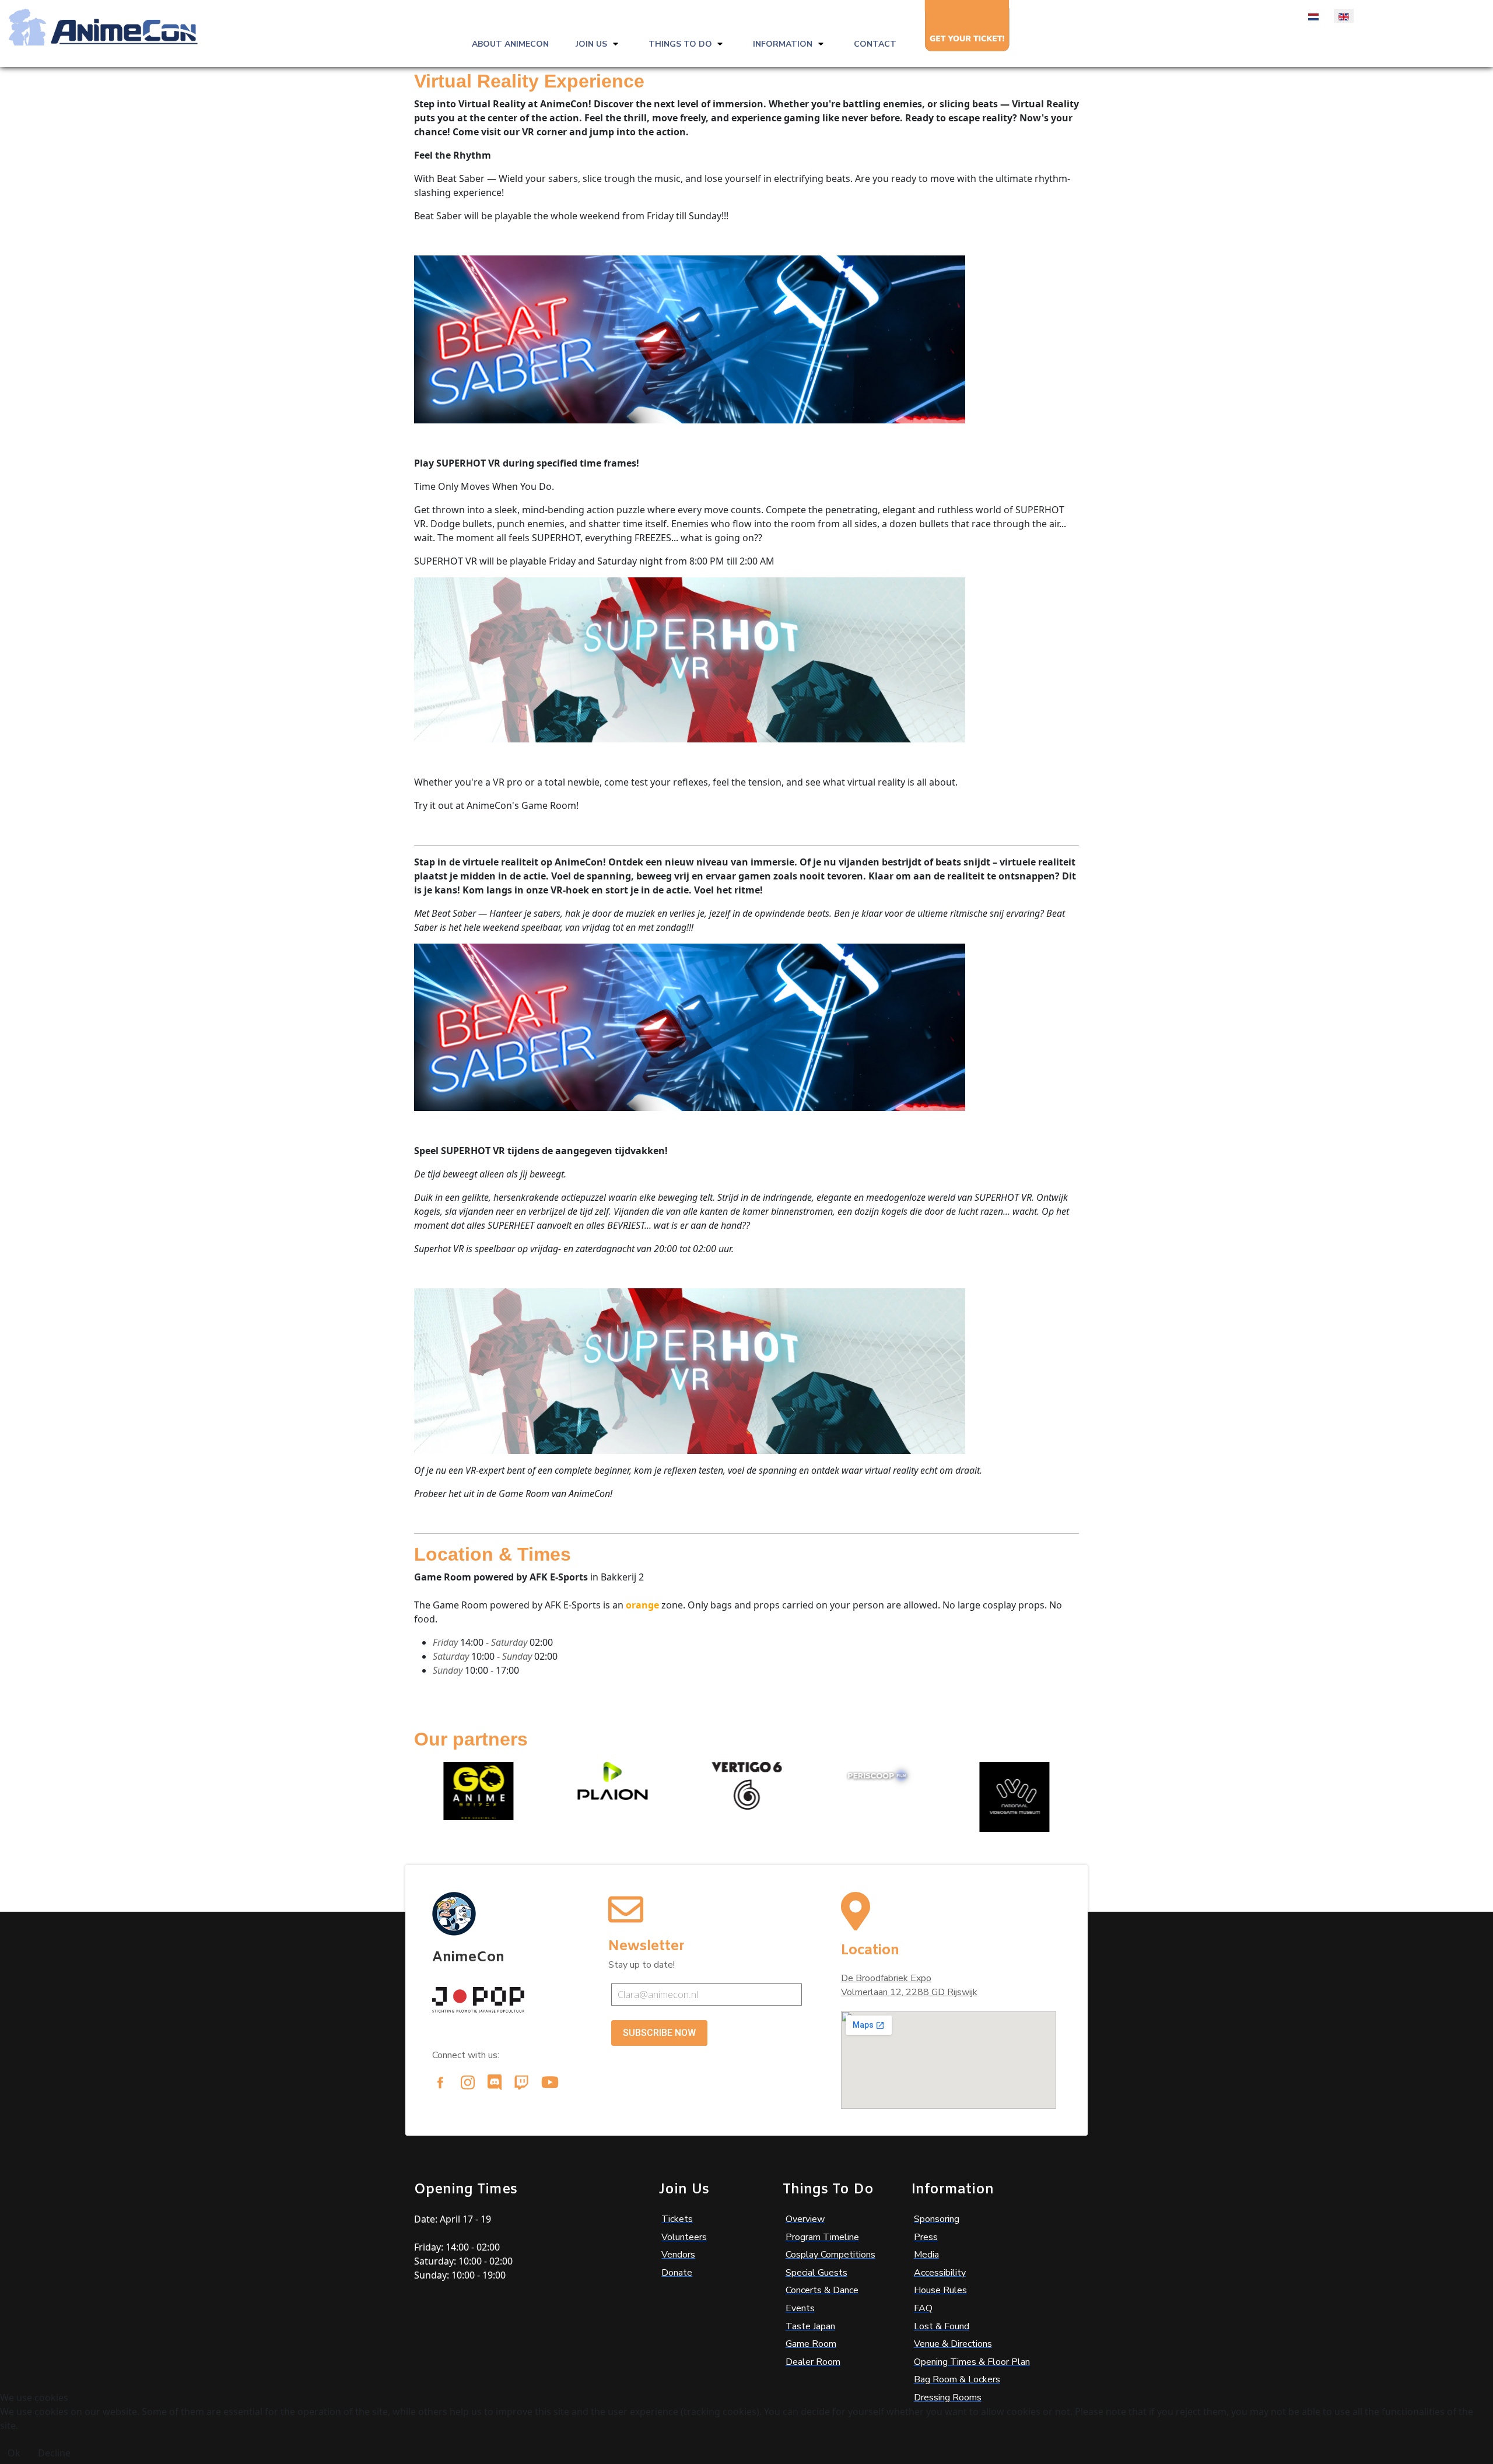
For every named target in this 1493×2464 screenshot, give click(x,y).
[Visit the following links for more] (440, 2083)
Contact (875, 44)
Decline (54, 2453)
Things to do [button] (680, 44)
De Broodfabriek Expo (886, 1978)
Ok (14, 2453)
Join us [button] (591, 44)
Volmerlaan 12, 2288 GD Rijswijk (909, 1992)
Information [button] (783, 44)
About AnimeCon (510, 44)
